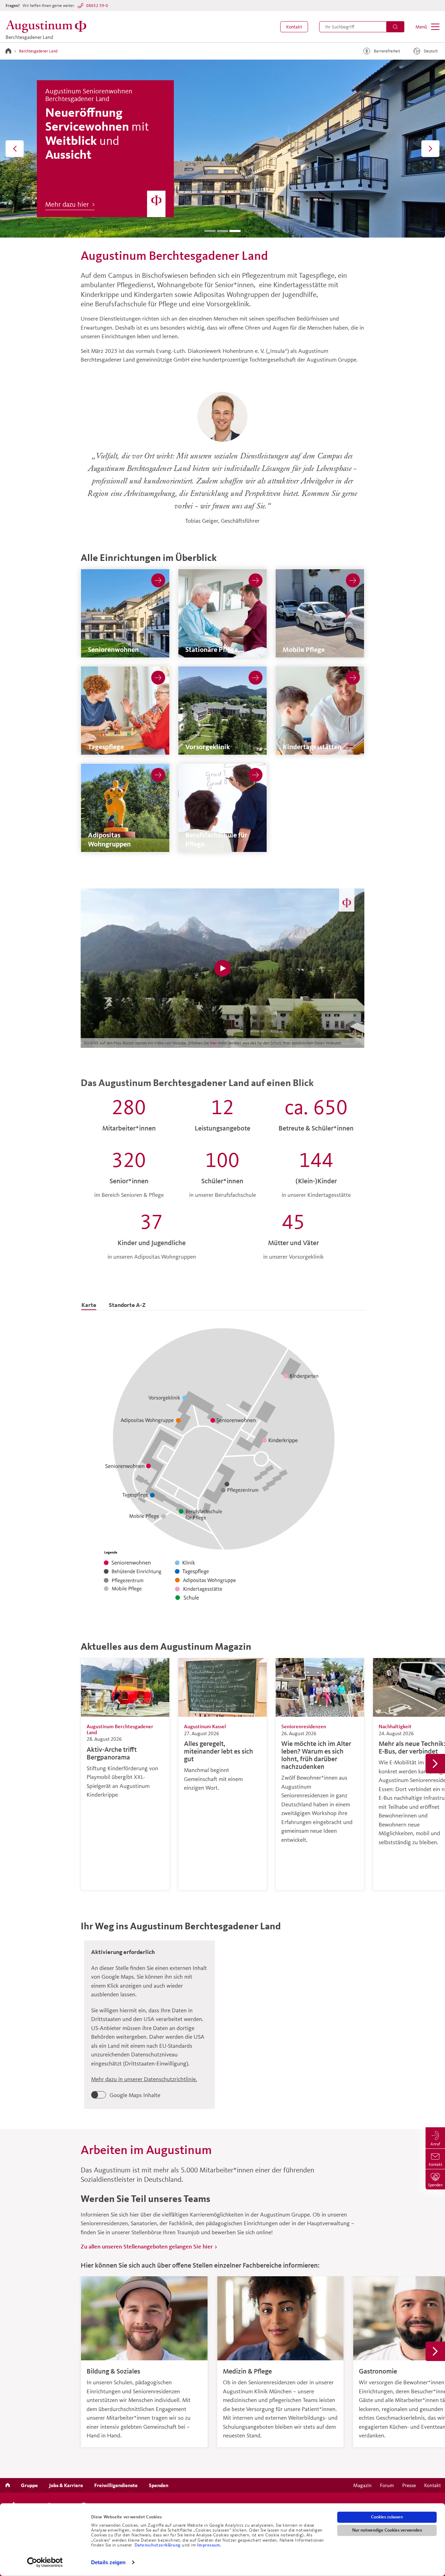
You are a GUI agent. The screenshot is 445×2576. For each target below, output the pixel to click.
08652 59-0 (97, 5)
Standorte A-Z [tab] (127, 1305)
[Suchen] (395, 27)
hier (214, 1043)
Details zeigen (108, 2562)
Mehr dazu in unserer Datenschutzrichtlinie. (144, 2079)
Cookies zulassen (387, 2517)
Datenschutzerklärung (158, 2545)
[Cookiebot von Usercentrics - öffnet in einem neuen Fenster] (45, 2562)
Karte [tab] (89, 1305)
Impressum (209, 2545)
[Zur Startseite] (8, 51)
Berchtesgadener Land (38, 51)
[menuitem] (294, 27)
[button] (294, 27)
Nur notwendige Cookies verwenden (387, 2530)
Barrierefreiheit (387, 51)
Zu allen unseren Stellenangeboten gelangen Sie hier (147, 2246)
